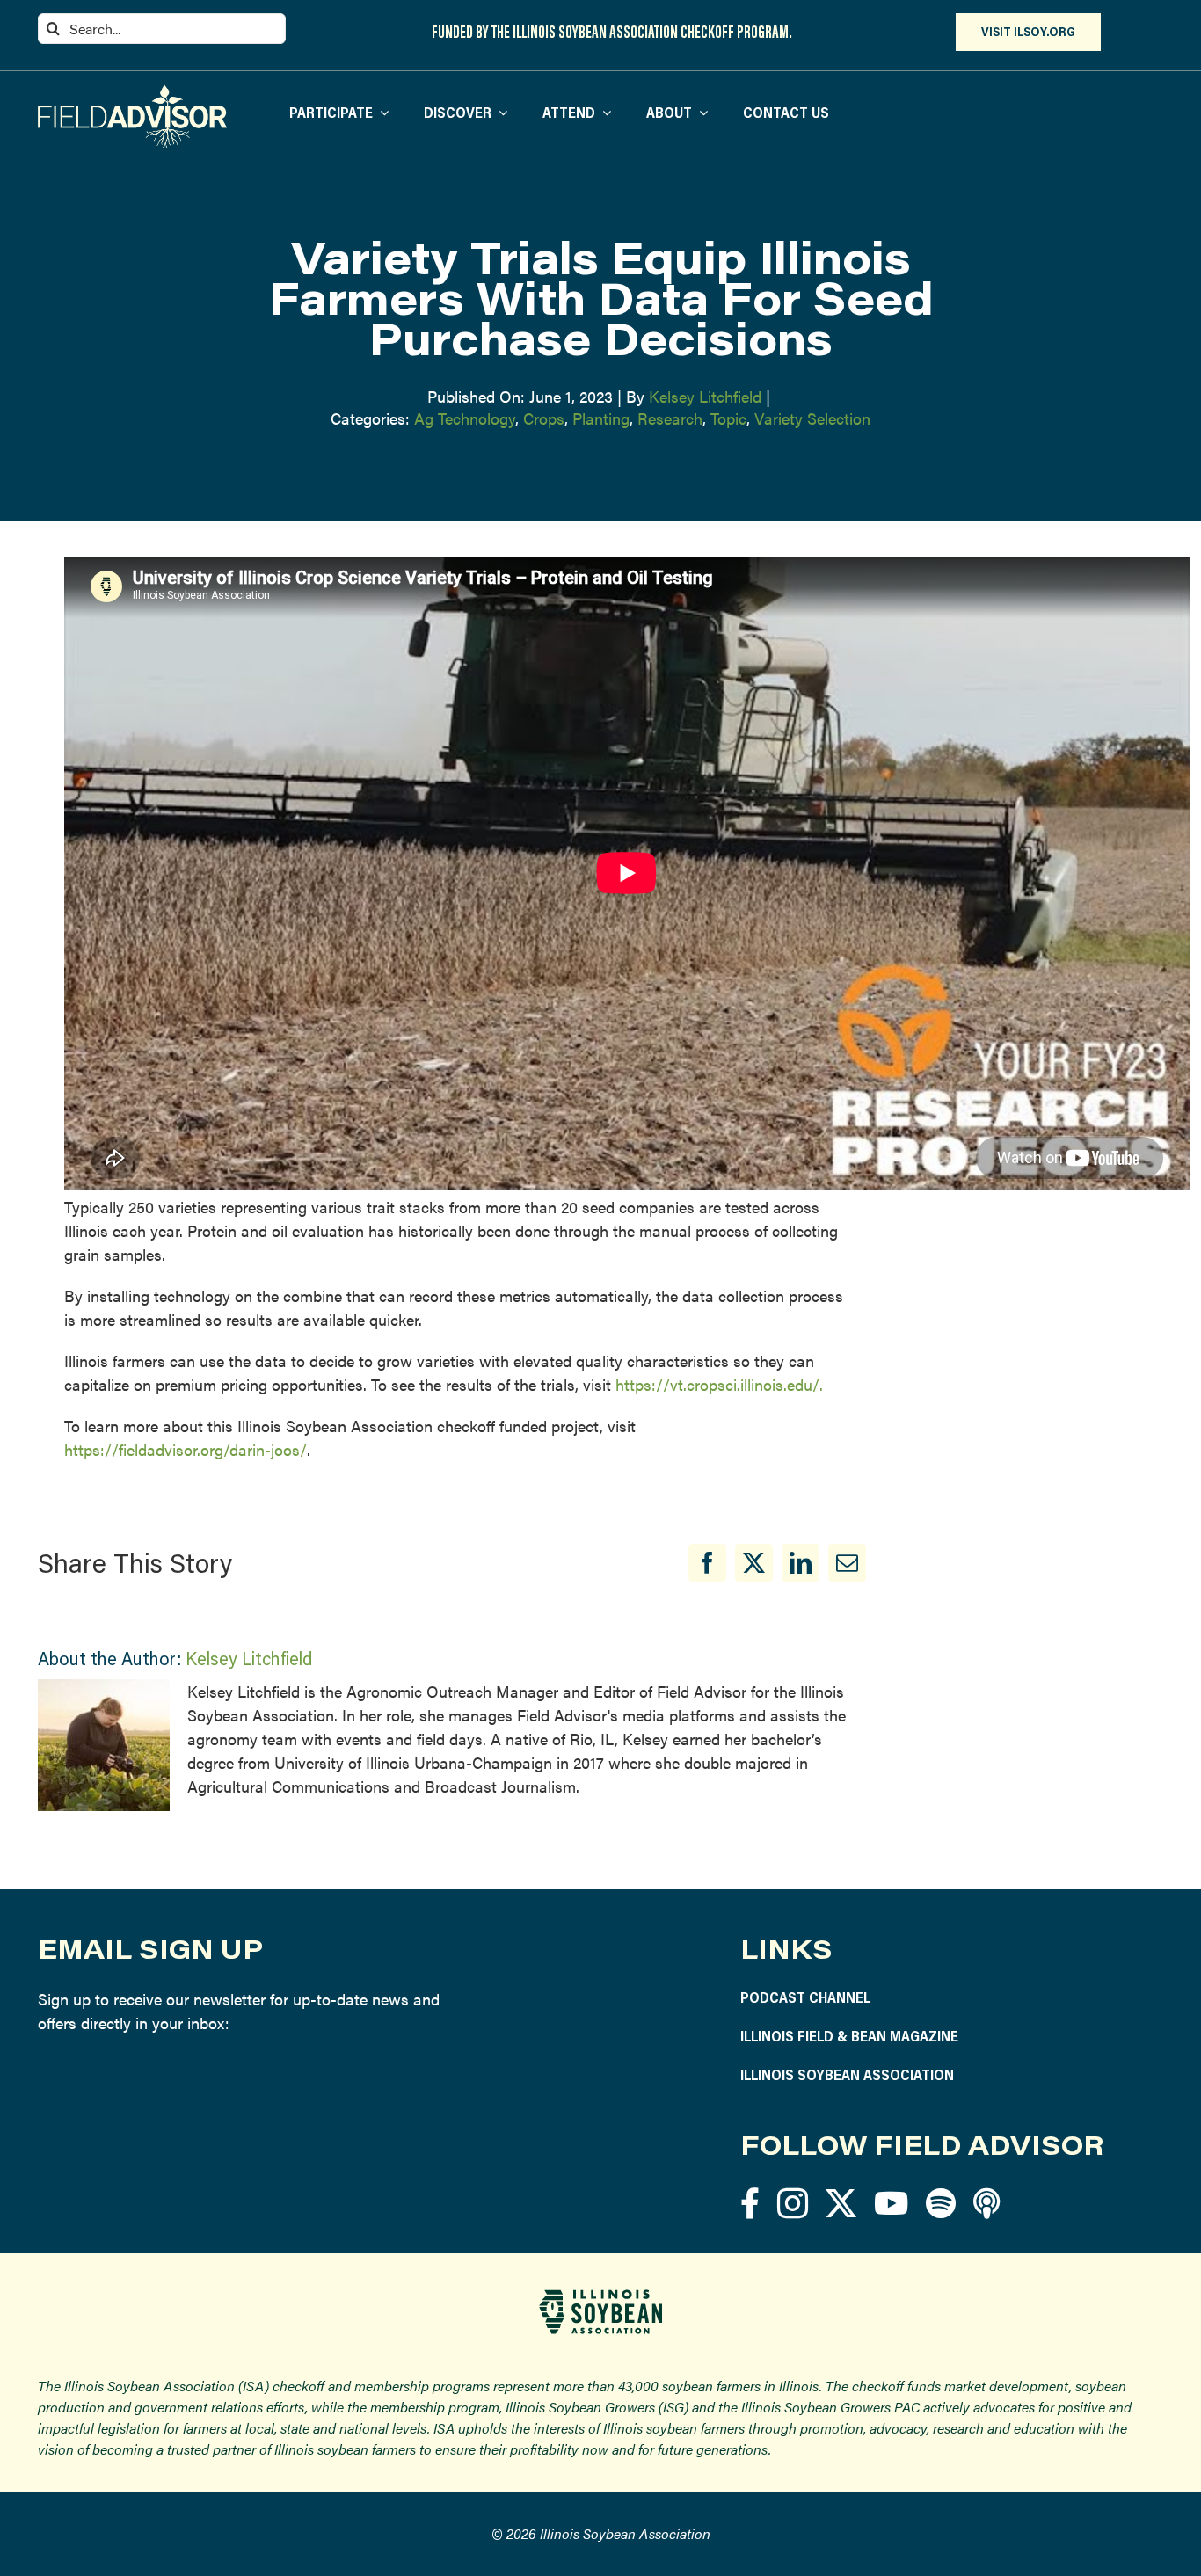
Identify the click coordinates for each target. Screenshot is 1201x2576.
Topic (728, 418)
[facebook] (750, 2203)
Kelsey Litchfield (705, 396)
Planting (601, 418)
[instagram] (793, 2203)
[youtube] (891, 2203)
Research (670, 418)
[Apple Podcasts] (987, 2203)
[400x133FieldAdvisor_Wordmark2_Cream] (132, 92)
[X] (754, 1563)
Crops (544, 418)
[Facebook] (707, 1563)
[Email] (847, 1563)
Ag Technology (465, 418)
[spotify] (941, 2203)
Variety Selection (812, 418)
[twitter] (841, 2203)
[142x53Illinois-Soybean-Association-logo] (600, 2296)
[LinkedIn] (801, 1563)
